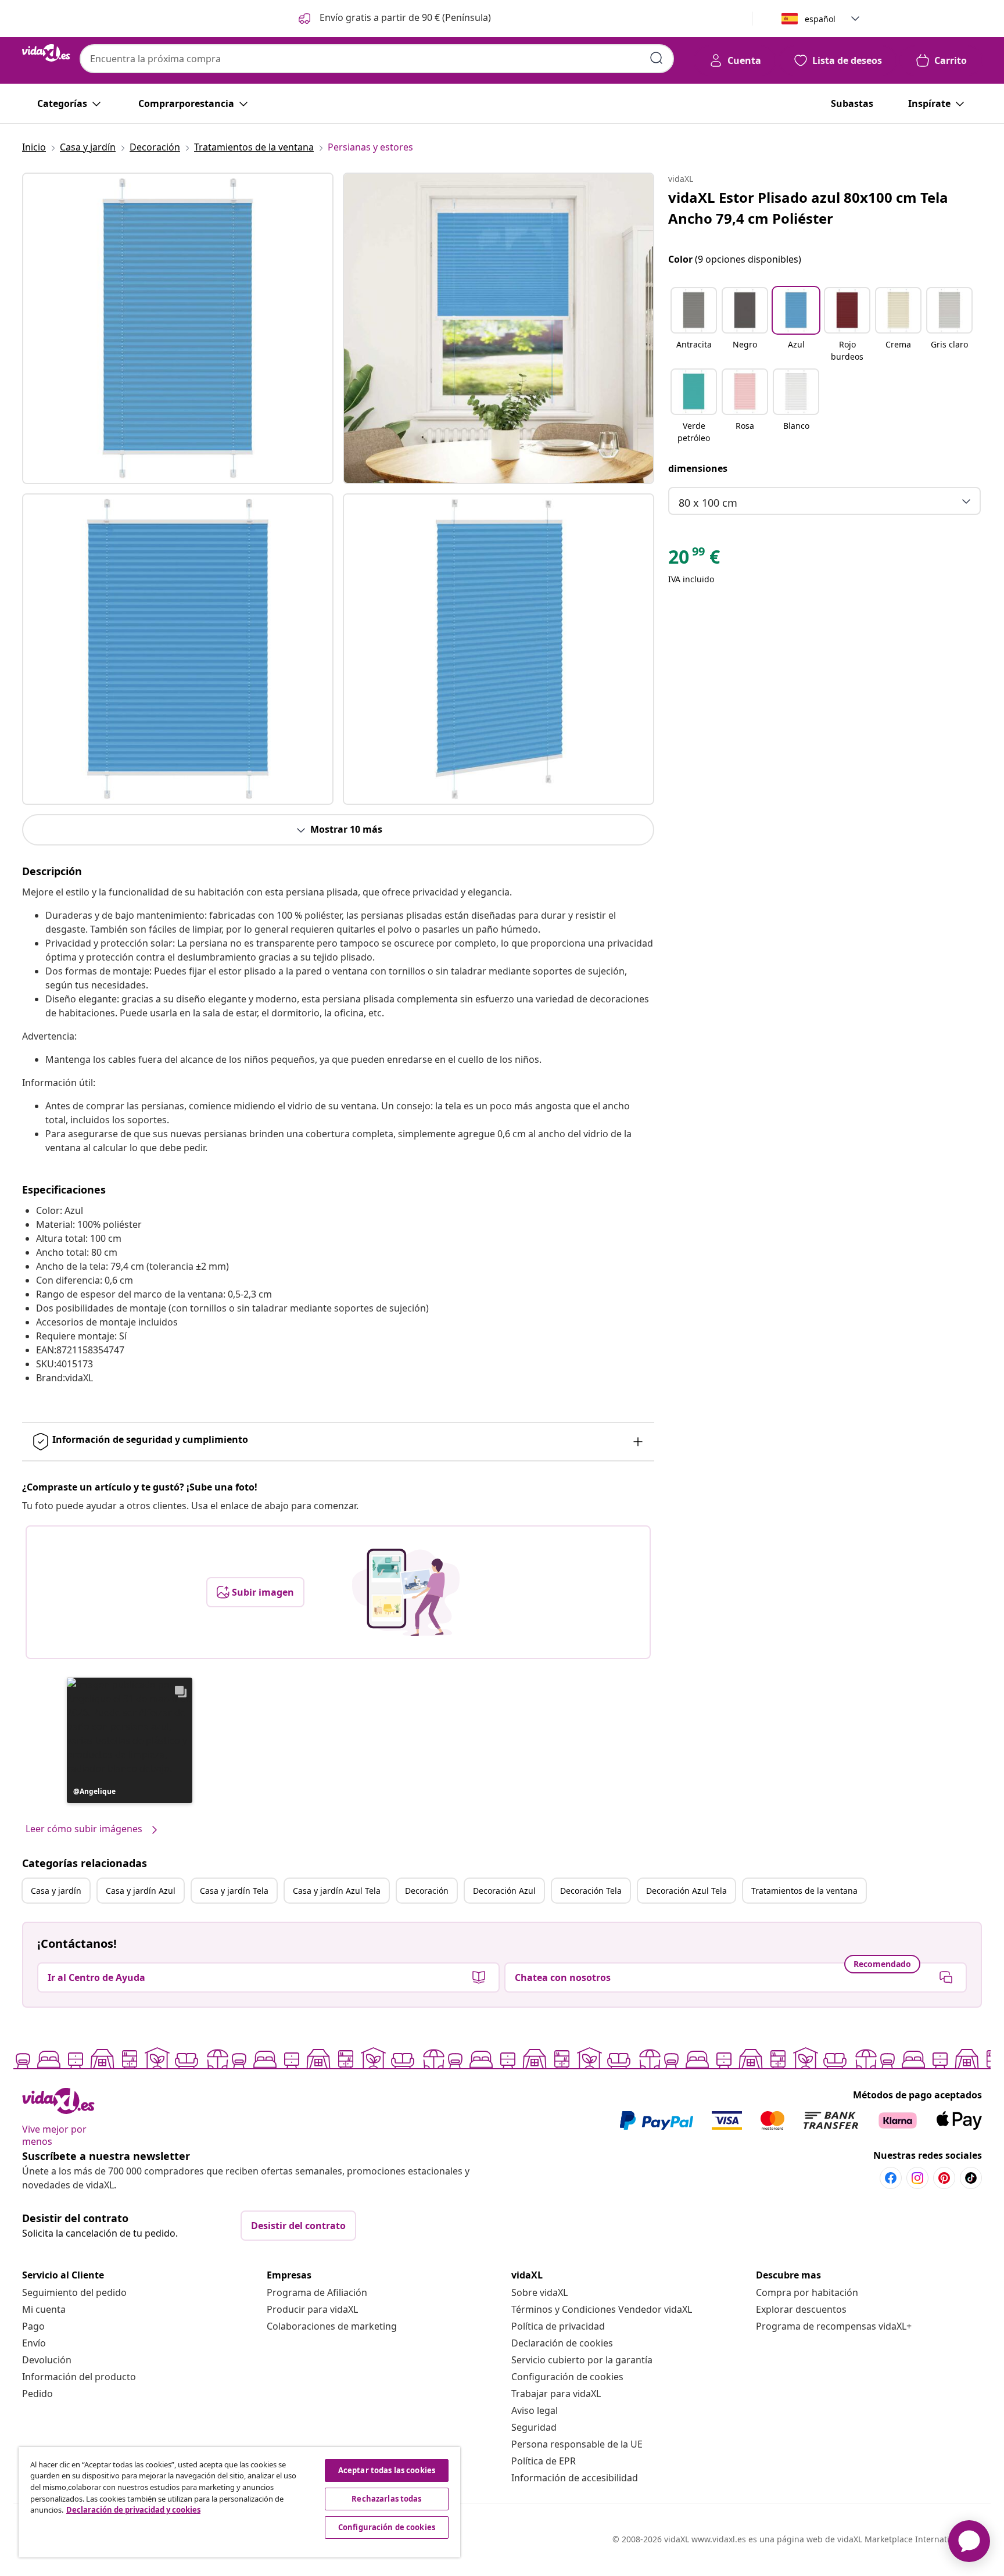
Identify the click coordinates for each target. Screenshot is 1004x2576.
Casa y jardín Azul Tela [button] (337, 1891)
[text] (694, 560)
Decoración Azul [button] (504, 1891)
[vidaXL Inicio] (46, 53)
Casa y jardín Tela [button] (234, 1891)
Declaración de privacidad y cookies (133, 2510)
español (820, 19)
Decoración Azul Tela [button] (686, 1891)
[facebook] (891, 2178)
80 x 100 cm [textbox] (708, 503)
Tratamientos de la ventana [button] (804, 1891)
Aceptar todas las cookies (387, 2470)
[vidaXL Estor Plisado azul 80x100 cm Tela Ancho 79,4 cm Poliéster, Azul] (178, 328)
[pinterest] (944, 2178)
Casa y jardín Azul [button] (141, 1891)
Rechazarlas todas (386, 2499)
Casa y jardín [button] (56, 1891)
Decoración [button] (427, 1891)
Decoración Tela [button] (591, 1891)
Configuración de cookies (567, 2377)
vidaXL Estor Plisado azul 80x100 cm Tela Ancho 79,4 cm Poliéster (808, 208)
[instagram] (917, 2178)
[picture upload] (406, 1592)
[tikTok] (971, 2178)
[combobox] (377, 59)
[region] (239, 2502)
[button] (394, 19)
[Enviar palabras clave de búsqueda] (657, 58)
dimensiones (698, 468)
